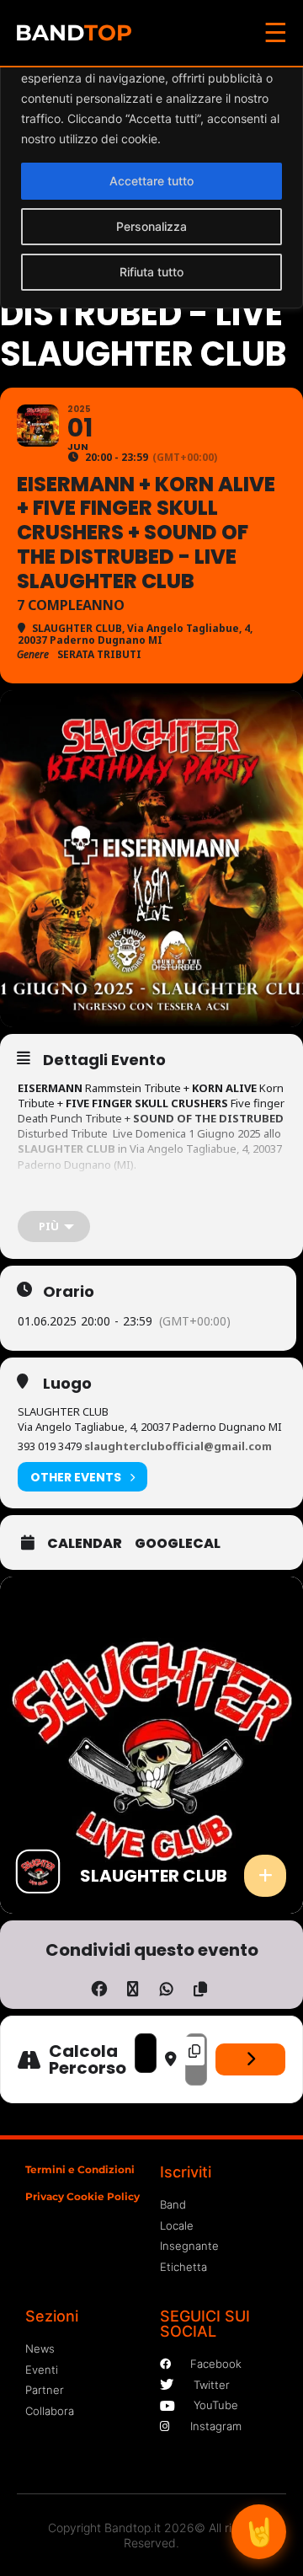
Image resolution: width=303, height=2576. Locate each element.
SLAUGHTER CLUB (66, 1149)
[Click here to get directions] (250, 2059)
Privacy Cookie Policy (82, 2196)
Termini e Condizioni (80, 2169)
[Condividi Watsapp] (166, 1986)
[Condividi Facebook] (99, 1986)
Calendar (85, 1544)
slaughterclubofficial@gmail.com (178, 1446)
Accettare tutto (151, 181)
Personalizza (151, 226)
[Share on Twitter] (133, 1986)
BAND (74, 33)
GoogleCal (178, 1544)
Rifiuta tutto (151, 272)
